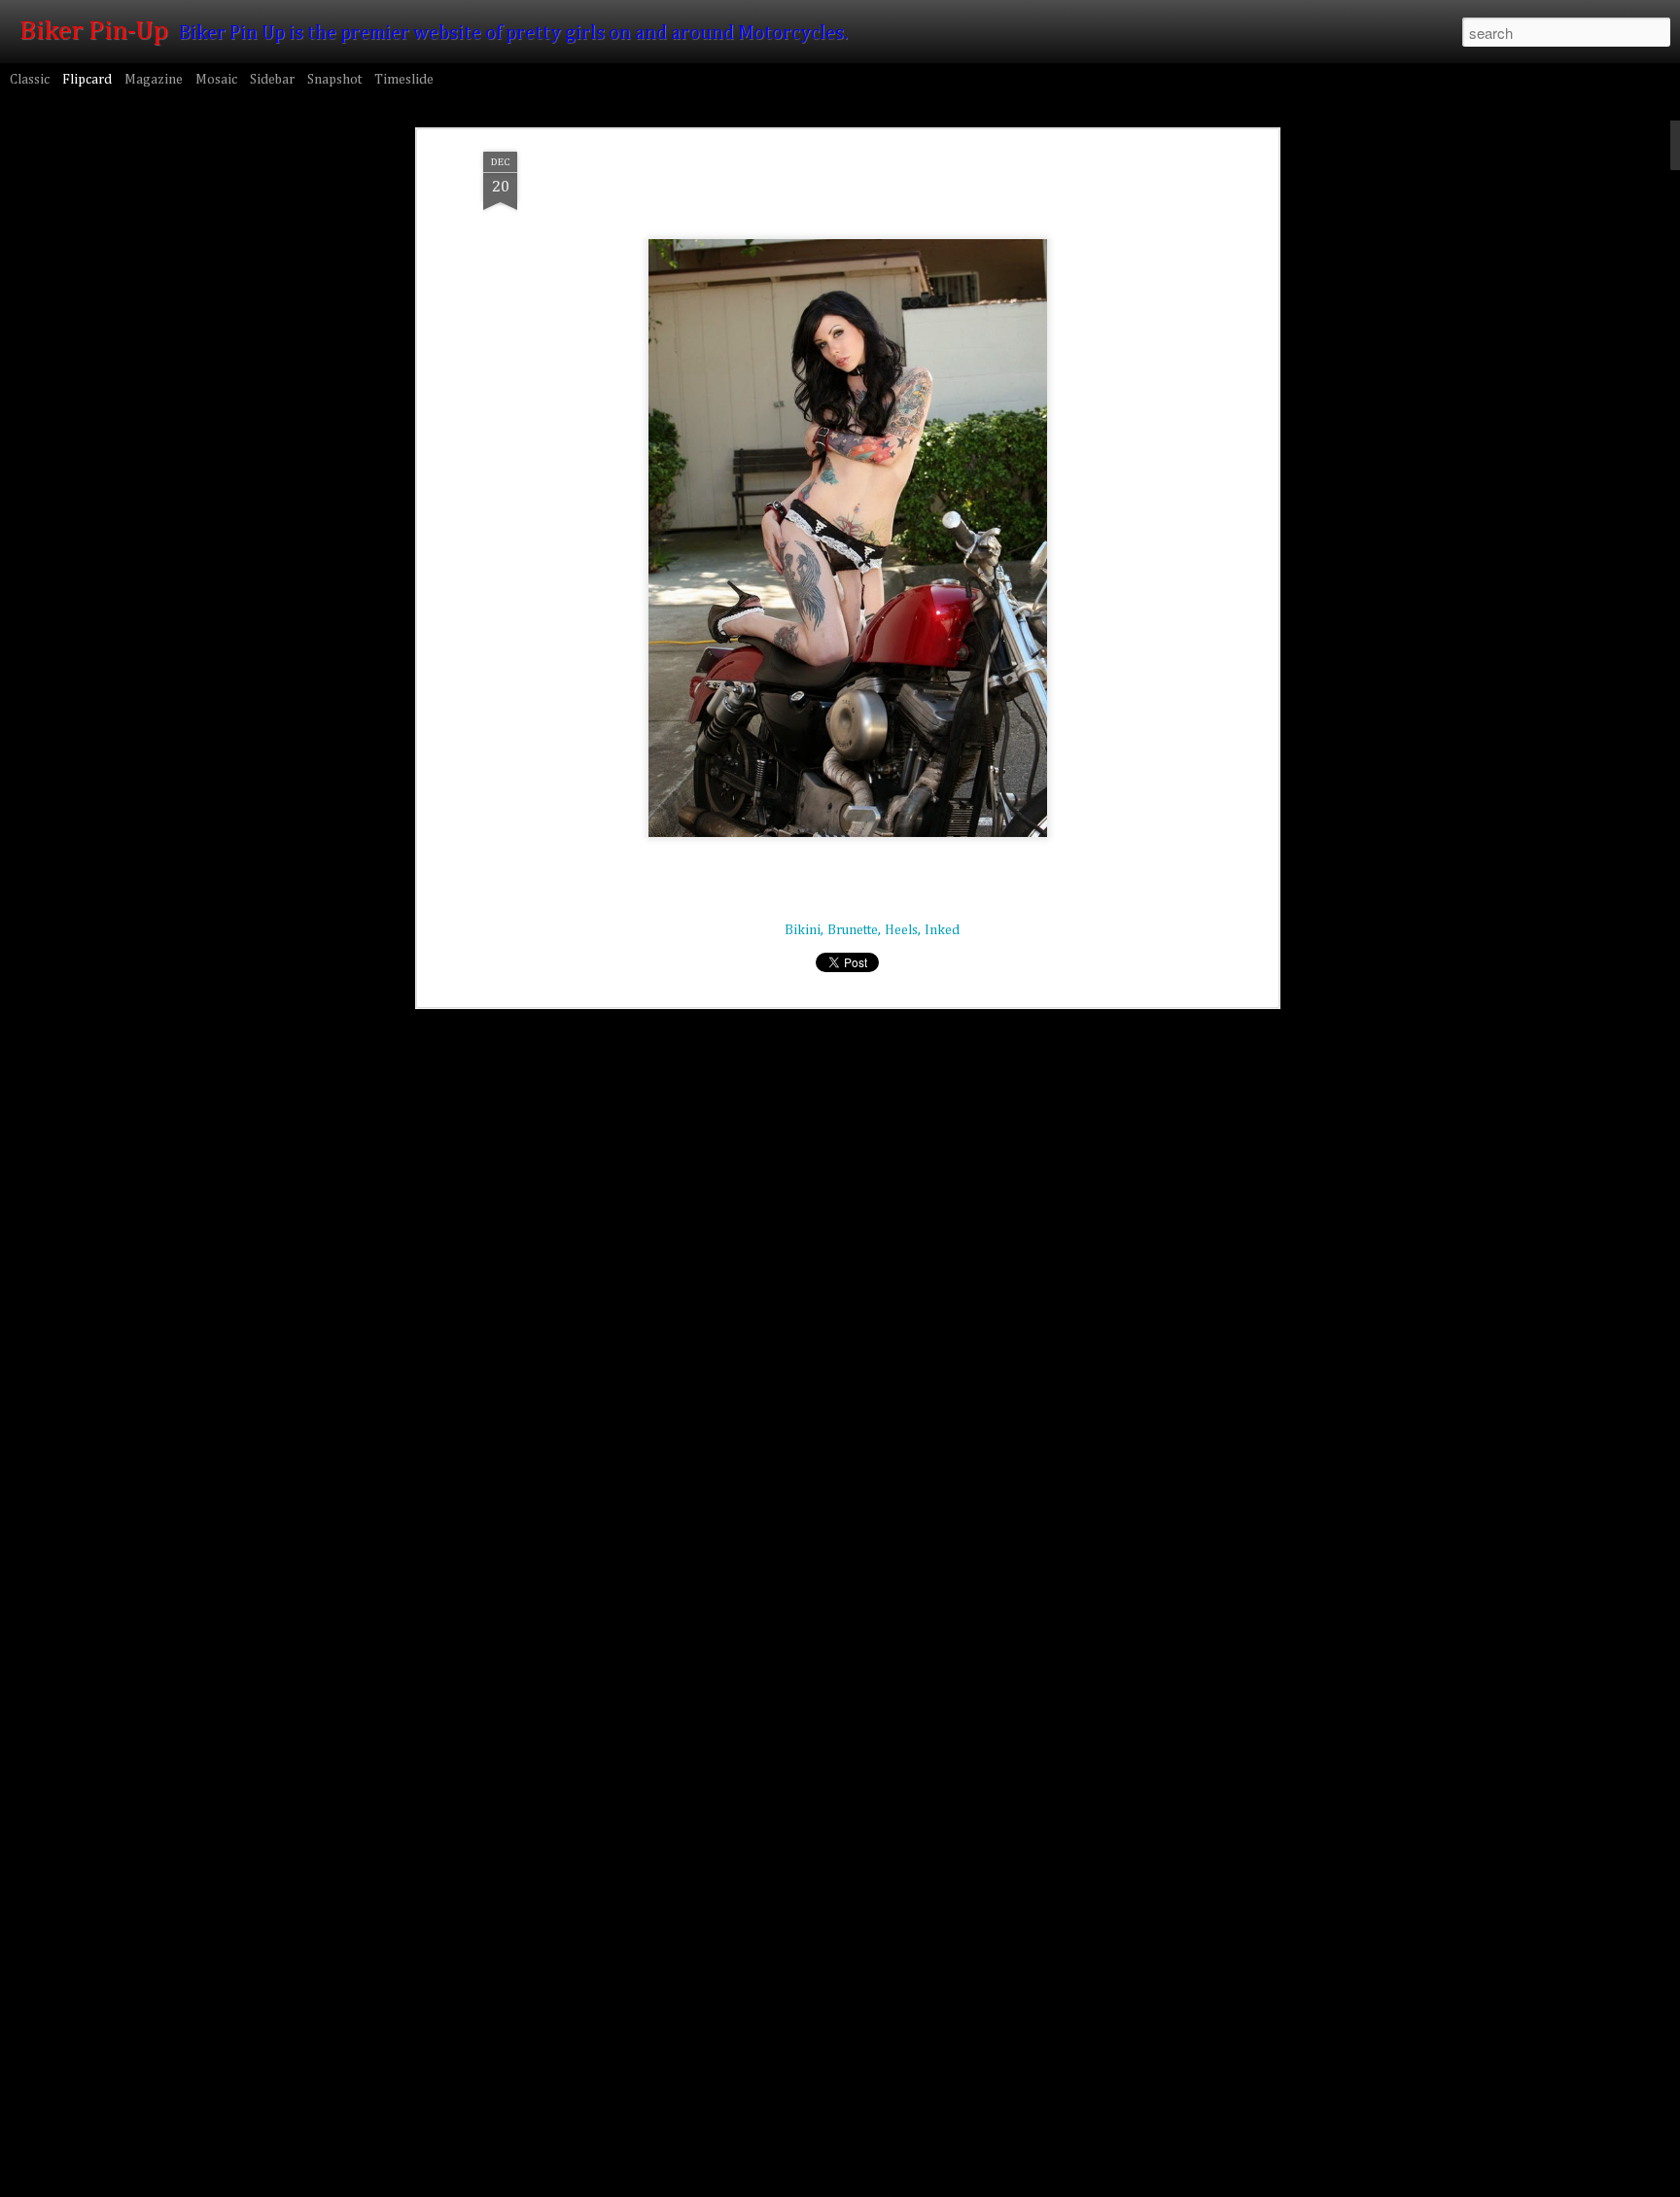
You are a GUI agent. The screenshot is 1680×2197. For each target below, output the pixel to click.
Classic (30, 80)
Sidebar (272, 80)
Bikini (803, 930)
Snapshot (334, 80)
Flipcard (87, 80)
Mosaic (216, 80)
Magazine (154, 80)
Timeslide (404, 80)
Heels (901, 930)
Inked (942, 930)
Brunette (853, 930)
